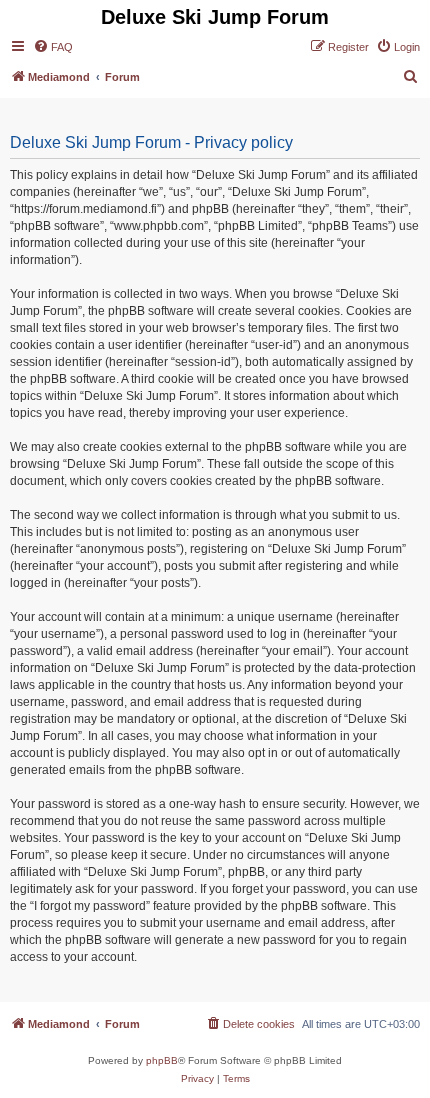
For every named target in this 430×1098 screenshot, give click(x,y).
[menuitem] (53, 47)
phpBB (162, 1060)
